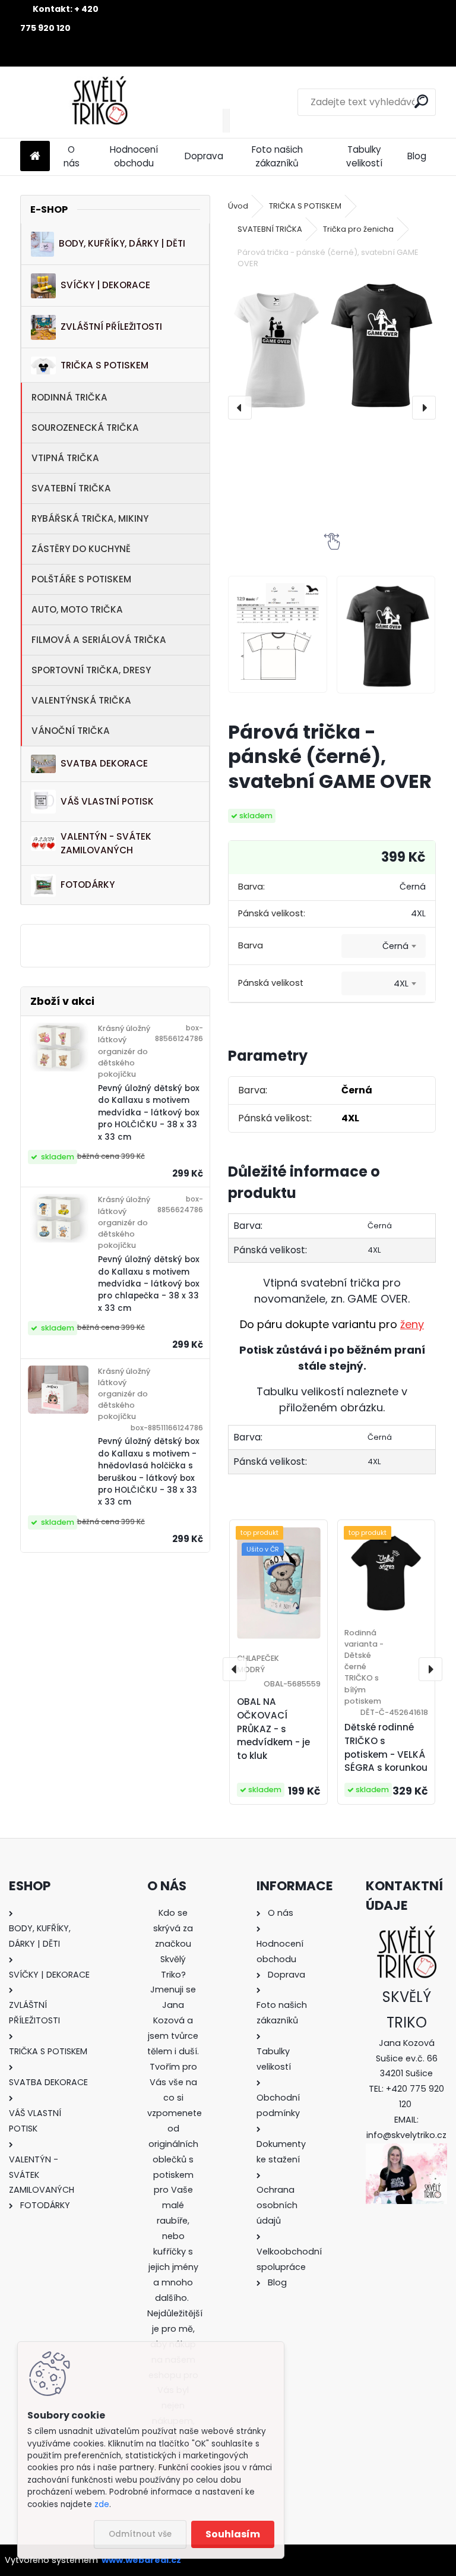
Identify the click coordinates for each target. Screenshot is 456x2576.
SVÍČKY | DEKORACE (105, 285)
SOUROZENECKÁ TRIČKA (85, 428)
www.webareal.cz (141, 2560)
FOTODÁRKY (88, 885)
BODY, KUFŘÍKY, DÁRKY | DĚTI (122, 243)
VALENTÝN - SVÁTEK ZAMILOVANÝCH (106, 843)
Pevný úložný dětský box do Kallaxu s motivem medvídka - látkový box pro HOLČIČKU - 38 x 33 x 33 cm (149, 1113)
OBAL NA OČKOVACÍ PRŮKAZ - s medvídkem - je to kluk (273, 1729)
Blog (417, 156)
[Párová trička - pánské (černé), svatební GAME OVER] (332, 346)
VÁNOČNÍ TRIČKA (71, 731)
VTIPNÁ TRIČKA (65, 458)
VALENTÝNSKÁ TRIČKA (81, 700)
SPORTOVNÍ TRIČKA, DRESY (91, 670)
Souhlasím (233, 2534)
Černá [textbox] (395, 946)
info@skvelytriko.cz (406, 2135)
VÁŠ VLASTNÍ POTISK (107, 801)
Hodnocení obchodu (134, 156)
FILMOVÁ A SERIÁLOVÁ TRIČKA (99, 640)
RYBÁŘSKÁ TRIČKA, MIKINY (90, 518)
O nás (72, 156)
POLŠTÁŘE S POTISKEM (81, 579)
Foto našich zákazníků (277, 156)
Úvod (238, 206)
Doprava (204, 156)
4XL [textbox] (401, 983)
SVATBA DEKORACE (104, 763)
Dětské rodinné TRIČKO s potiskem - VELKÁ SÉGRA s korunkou (386, 1747)
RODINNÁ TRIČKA (69, 397)
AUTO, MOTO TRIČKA (77, 609)
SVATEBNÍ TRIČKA (71, 488)
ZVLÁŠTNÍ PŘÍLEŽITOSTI (111, 327)
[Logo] (102, 102)
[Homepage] (35, 157)
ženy (412, 1324)
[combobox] (384, 946)
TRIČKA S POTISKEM (104, 365)
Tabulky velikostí (364, 156)
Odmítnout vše (140, 2534)
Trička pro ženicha (358, 229)
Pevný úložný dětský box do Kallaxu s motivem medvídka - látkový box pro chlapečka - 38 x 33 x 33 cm (149, 1284)
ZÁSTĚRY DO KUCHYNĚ (81, 549)
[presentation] (240, 408)
